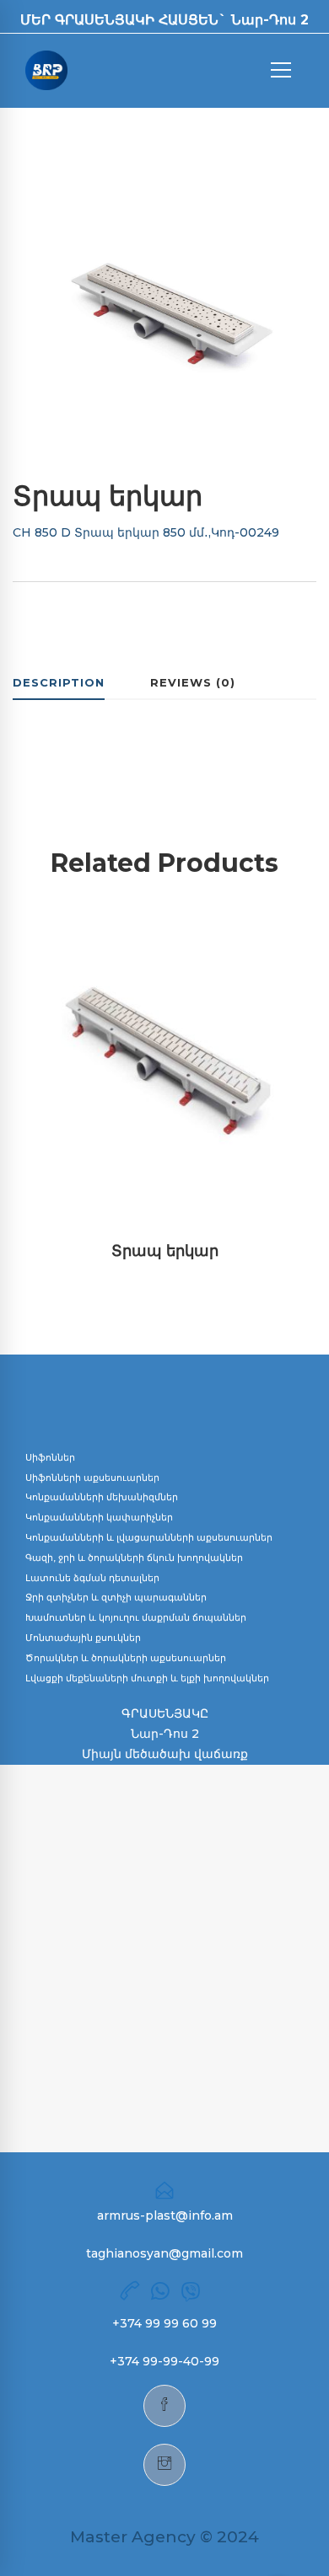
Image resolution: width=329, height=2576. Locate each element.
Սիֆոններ (50, 1457)
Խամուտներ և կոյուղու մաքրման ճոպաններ (136, 1617)
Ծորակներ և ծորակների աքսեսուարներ (126, 1658)
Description (59, 682)
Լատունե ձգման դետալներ (92, 1578)
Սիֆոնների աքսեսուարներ (92, 1478)
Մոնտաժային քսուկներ (83, 1638)
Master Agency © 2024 (164, 2537)
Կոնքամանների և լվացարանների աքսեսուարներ (149, 1537)
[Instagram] (164, 2465)
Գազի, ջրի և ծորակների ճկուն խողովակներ (134, 1558)
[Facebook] (164, 2406)
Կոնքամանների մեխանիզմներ (102, 1497)
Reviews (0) (193, 682)
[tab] (59, 684)
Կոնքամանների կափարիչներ (99, 1517)
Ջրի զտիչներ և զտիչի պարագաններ (116, 1597)
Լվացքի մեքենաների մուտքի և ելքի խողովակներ (147, 1678)
